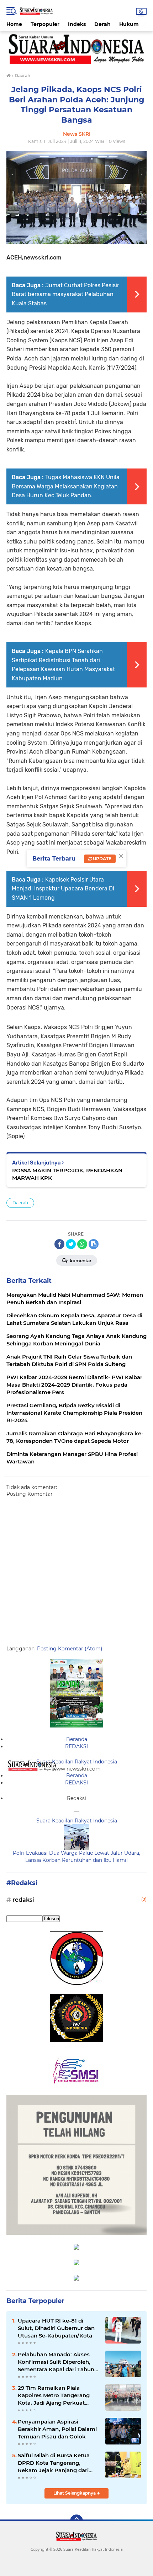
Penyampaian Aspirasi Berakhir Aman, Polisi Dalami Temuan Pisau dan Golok (57, 2429)
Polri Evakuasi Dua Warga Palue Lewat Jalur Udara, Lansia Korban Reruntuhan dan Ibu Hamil (76, 1857)
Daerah (20, 1203)
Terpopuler (45, 24)
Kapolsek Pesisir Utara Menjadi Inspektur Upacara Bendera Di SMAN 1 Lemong (63, 889)
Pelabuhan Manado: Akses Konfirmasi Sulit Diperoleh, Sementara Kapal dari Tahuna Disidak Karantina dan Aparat (58, 2362)
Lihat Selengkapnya (75, 2493)
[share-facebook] (59, 1244)
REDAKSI (76, 1746)
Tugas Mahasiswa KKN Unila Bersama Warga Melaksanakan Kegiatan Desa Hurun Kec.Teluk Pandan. (66, 486)
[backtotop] (76, 2521)
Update (102, 859)
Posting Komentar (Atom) (70, 1649)
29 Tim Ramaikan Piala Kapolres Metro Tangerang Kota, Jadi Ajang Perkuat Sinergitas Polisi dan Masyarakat (54, 2395)
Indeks (77, 24)
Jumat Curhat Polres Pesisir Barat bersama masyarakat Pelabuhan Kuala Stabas (65, 294)
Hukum (129, 24)
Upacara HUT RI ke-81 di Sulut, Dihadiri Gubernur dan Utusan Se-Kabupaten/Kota (56, 2328)
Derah (102, 24)
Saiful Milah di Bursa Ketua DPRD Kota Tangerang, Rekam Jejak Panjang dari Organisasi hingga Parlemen (56, 2463)
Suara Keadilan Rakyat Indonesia (77, 1762)
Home (14, 24)
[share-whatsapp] (82, 1244)
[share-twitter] (71, 1244)
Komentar (80, 1261)
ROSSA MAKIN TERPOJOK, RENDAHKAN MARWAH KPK (67, 1174)
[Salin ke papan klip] (94, 1244)
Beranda (77, 1739)
